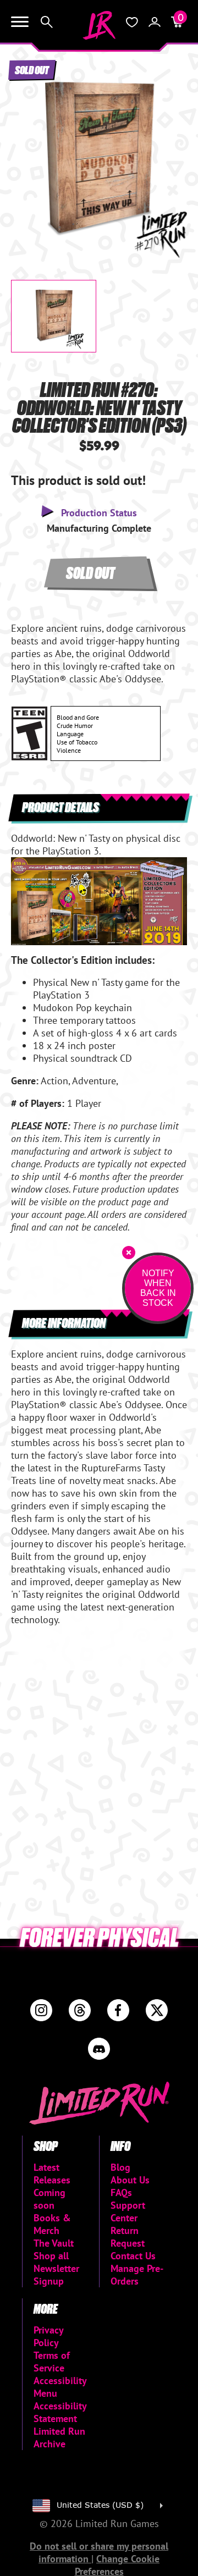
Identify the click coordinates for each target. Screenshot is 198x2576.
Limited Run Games (99, 25)
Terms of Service (52, 2362)
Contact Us (133, 2256)
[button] (28, 151)
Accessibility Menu (60, 2387)
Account (155, 22)
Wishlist (132, 22)
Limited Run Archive (59, 2437)
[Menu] (20, 22)
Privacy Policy (48, 2336)
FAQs (121, 2192)
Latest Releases (52, 2174)
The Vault (54, 2243)
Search (47, 22)
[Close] (129, 1253)
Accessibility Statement (60, 2412)
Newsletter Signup (56, 2275)
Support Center (128, 2211)
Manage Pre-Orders (137, 2275)
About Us (130, 2180)
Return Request (128, 2237)
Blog (120, 2167)
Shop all (51, 2256)
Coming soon (50, 2199)
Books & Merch (52, 2224)
